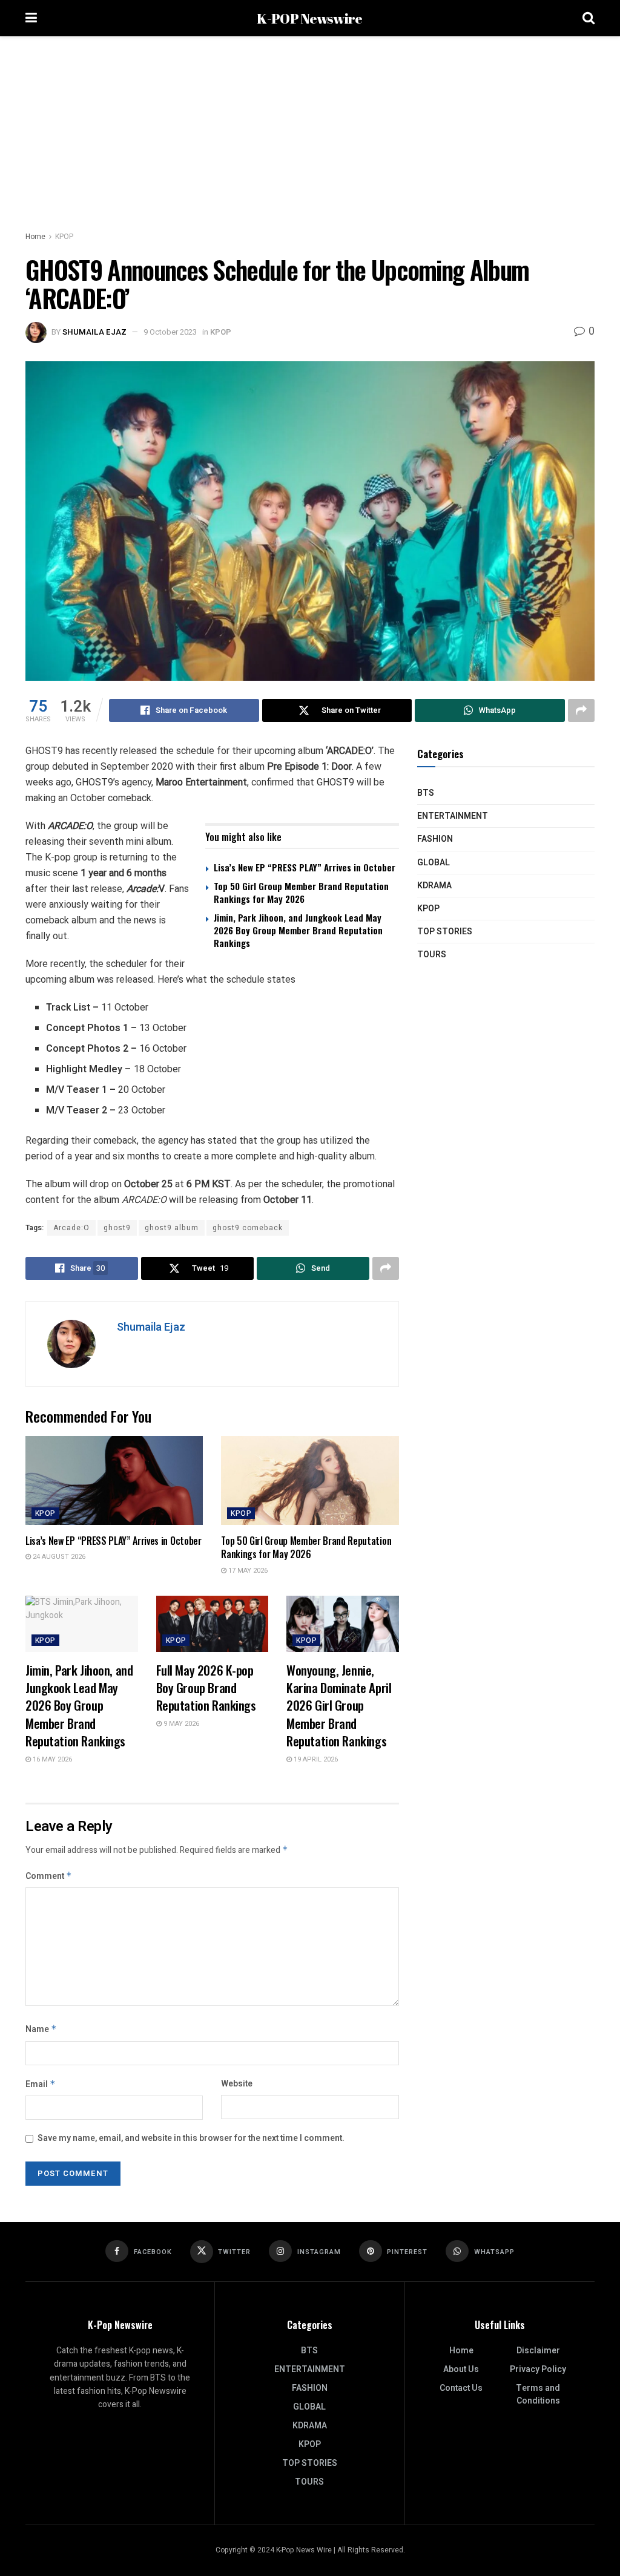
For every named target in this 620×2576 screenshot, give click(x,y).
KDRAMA (434, 886)
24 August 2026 (58, 1557)
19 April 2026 (315, 1759)
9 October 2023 (170, 332)
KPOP (64, 237)
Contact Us (461, 2388)
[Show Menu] (31, 18)
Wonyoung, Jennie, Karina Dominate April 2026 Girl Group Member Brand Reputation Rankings (339, 1706)
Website (237, 2084)
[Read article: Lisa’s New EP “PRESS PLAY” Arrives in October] (114, 1480)
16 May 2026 (51, 1759)
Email (41, 2084)
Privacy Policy (538, 2369)
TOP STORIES (445, 932)
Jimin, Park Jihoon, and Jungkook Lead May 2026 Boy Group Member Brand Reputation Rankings (298, 930)
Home (35, 237)
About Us (461, 2369)
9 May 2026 (180, 1724)
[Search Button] (589, 18)
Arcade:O (71, 1228)
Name (41, 2029)
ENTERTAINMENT (453, 816)
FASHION (435, 839)
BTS (426, 793)
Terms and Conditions (538, 2394)
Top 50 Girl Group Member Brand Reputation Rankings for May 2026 (301, 892)
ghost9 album (172, 1228)
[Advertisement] (310, 127)
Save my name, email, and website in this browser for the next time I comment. (191, 2138)
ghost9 (117, 1228)
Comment (49, 1876)
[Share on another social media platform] (581, 710)
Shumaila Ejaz (94, 332)
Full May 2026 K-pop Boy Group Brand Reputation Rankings (206, 1688)
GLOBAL (434, 863)
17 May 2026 (247, 1571)
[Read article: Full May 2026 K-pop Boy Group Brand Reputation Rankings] (213, 1624)
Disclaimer (538, 2351)
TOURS (432, 955)
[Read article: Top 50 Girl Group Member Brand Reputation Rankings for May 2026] (310, 1480)
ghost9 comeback (248, 1228)
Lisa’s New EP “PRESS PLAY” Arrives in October (305, 867)
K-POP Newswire (309, 18)
